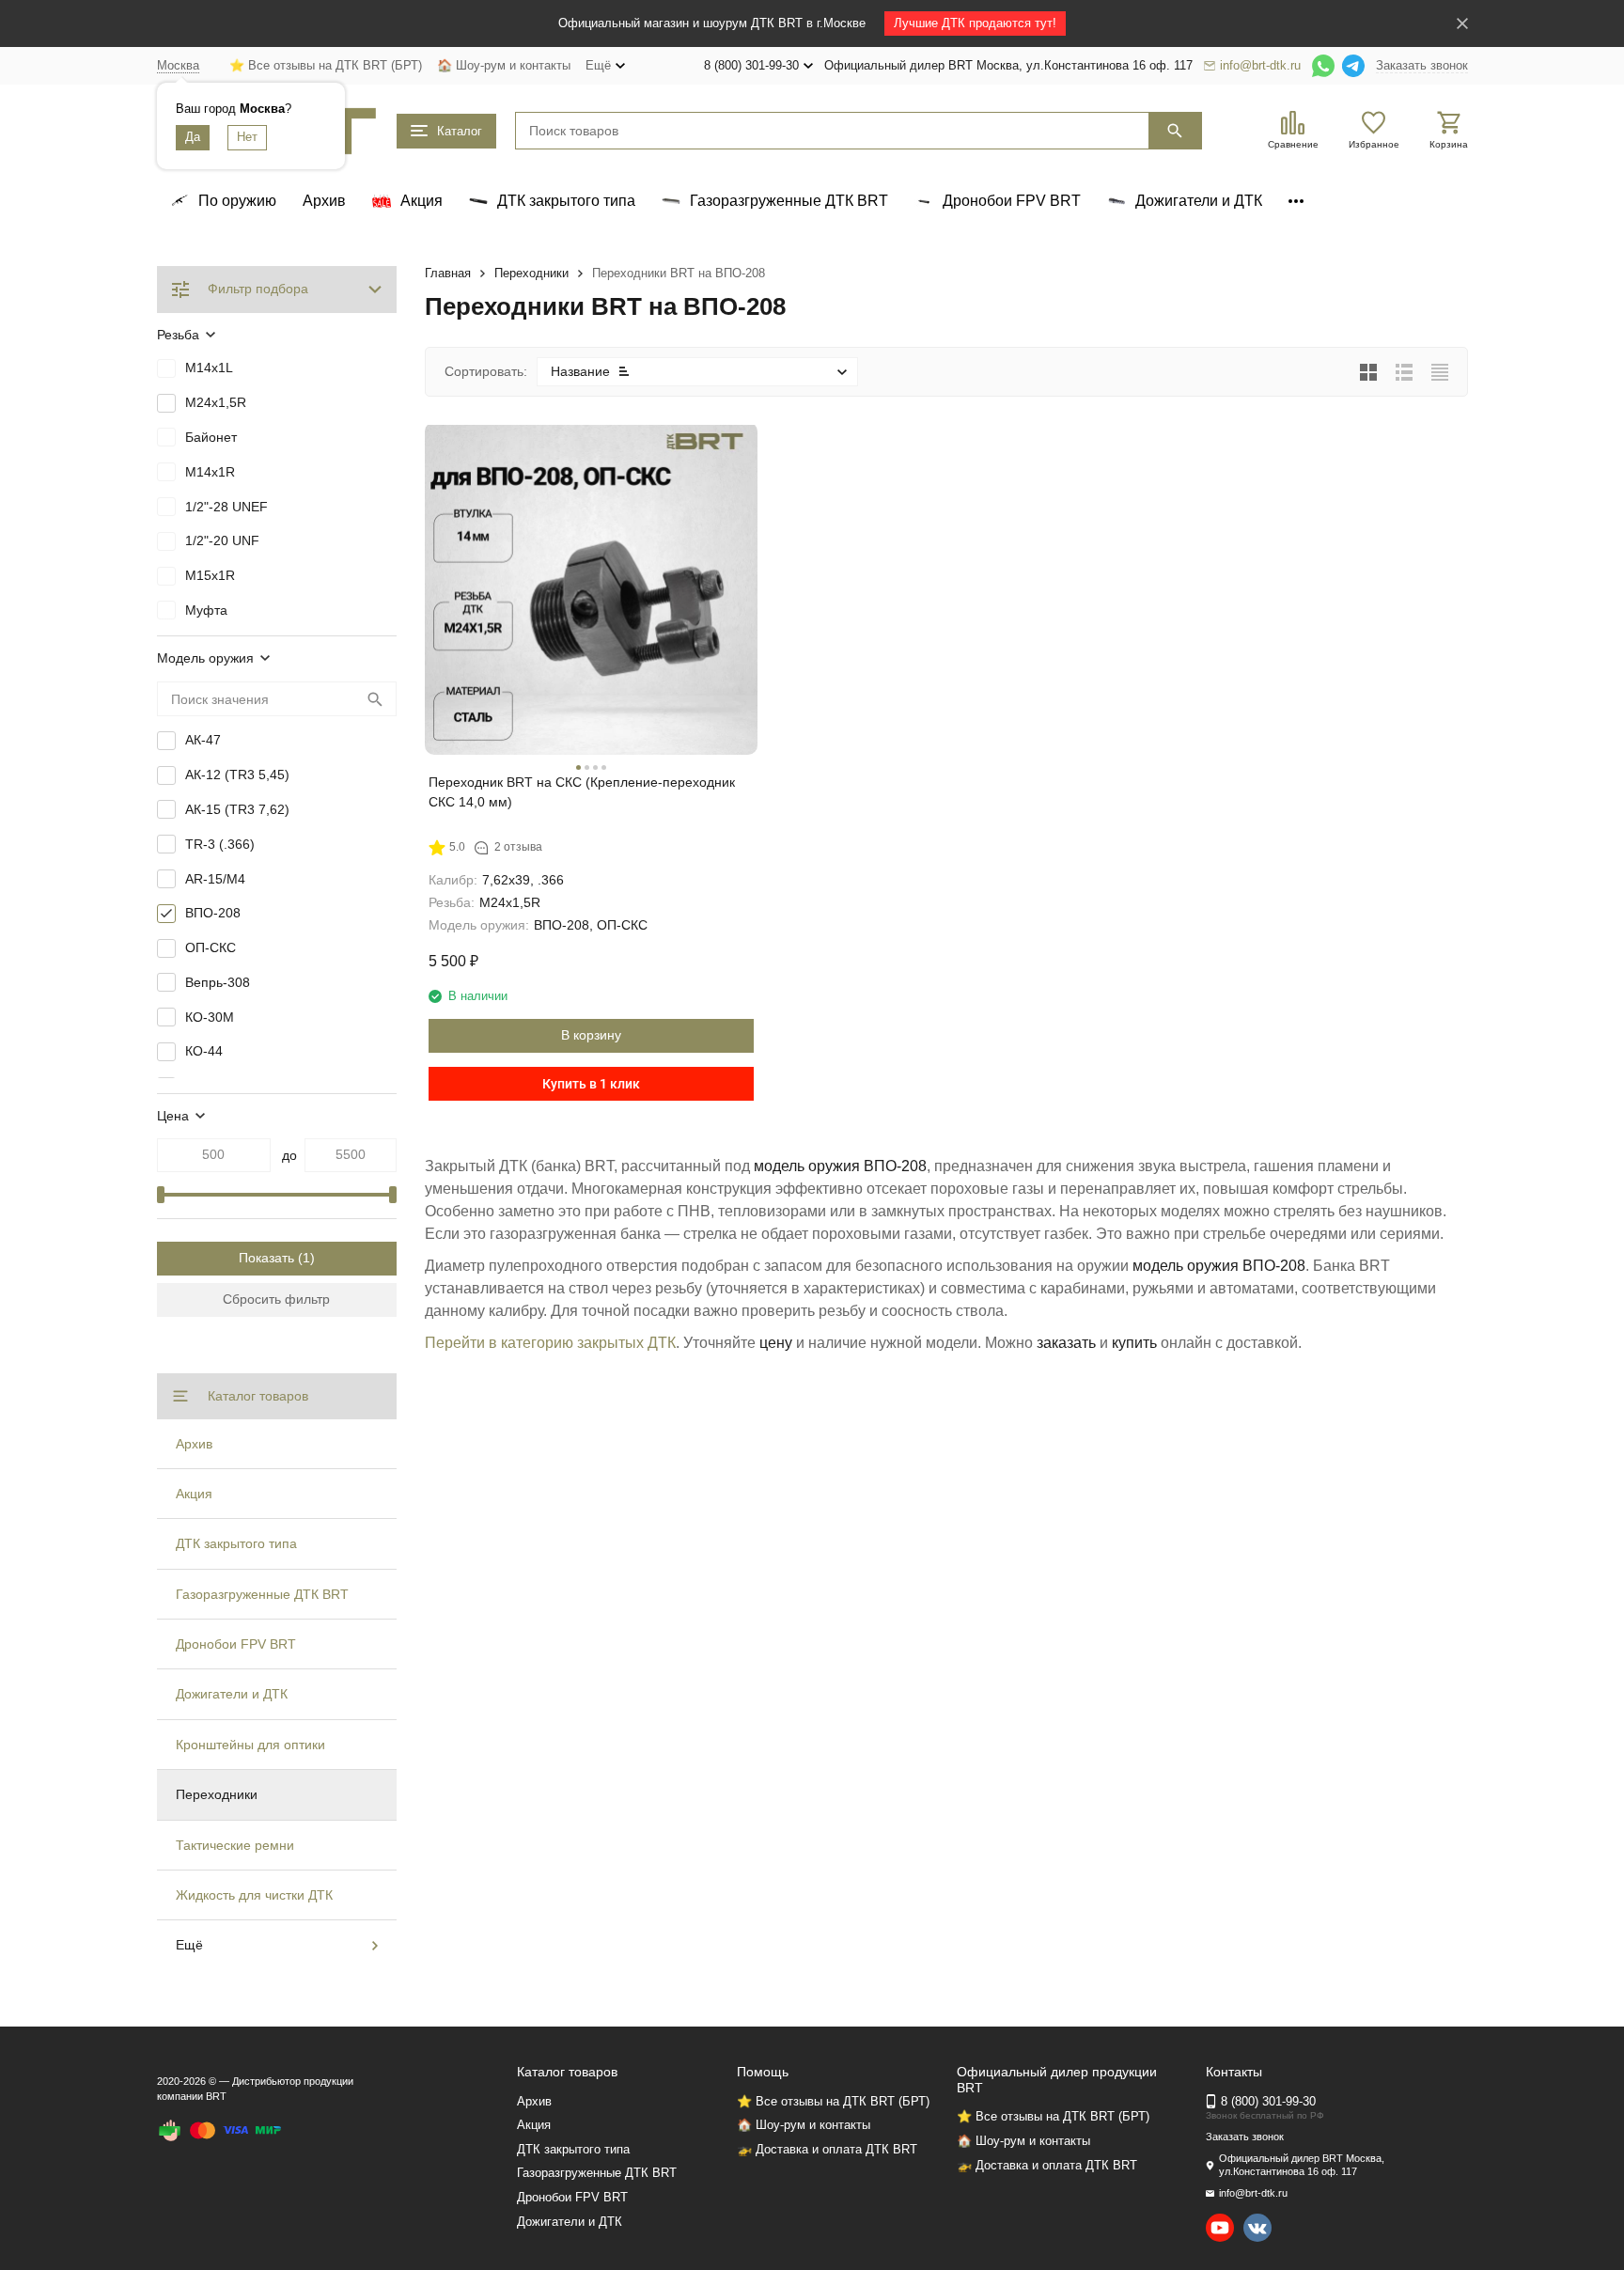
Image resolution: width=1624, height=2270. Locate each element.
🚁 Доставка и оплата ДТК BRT (827, 2149)
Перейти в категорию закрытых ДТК (550, 1343)
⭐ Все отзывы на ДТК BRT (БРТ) (326, 65)
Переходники (531, 273)
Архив (324, 201)
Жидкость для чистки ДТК (254, 1895)
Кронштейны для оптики (250, 1745)
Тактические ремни (235, 1845)
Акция (194, 1494)
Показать (266, 1258)
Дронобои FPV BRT (236, 1644)
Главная (448, 273)
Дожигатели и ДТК (232, 1694)
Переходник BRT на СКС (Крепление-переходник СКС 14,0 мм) (582, 792)
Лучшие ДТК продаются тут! (975, 23)
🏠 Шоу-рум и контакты (504, 65)
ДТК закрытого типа (236, 1543)
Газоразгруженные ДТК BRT (262, 1594)
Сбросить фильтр (276, 1299)
